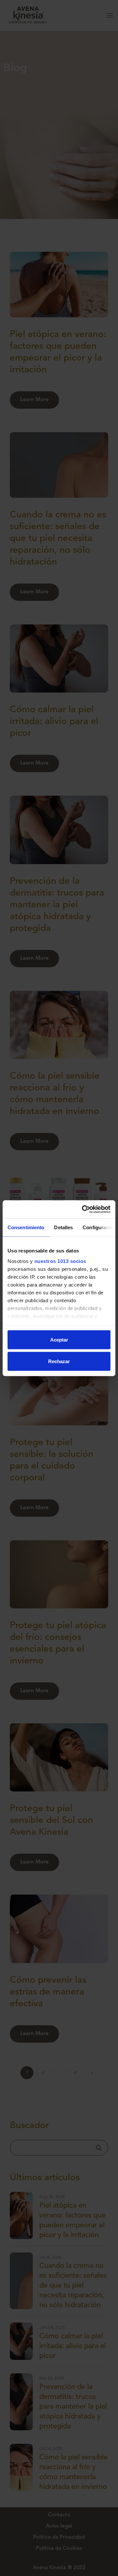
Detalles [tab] (63, 1227)
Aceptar (59, 1340)
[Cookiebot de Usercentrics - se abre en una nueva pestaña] (83, 1209)
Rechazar (59, 1361)
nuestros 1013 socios (60, 1261)
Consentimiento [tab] (26, 1227)
